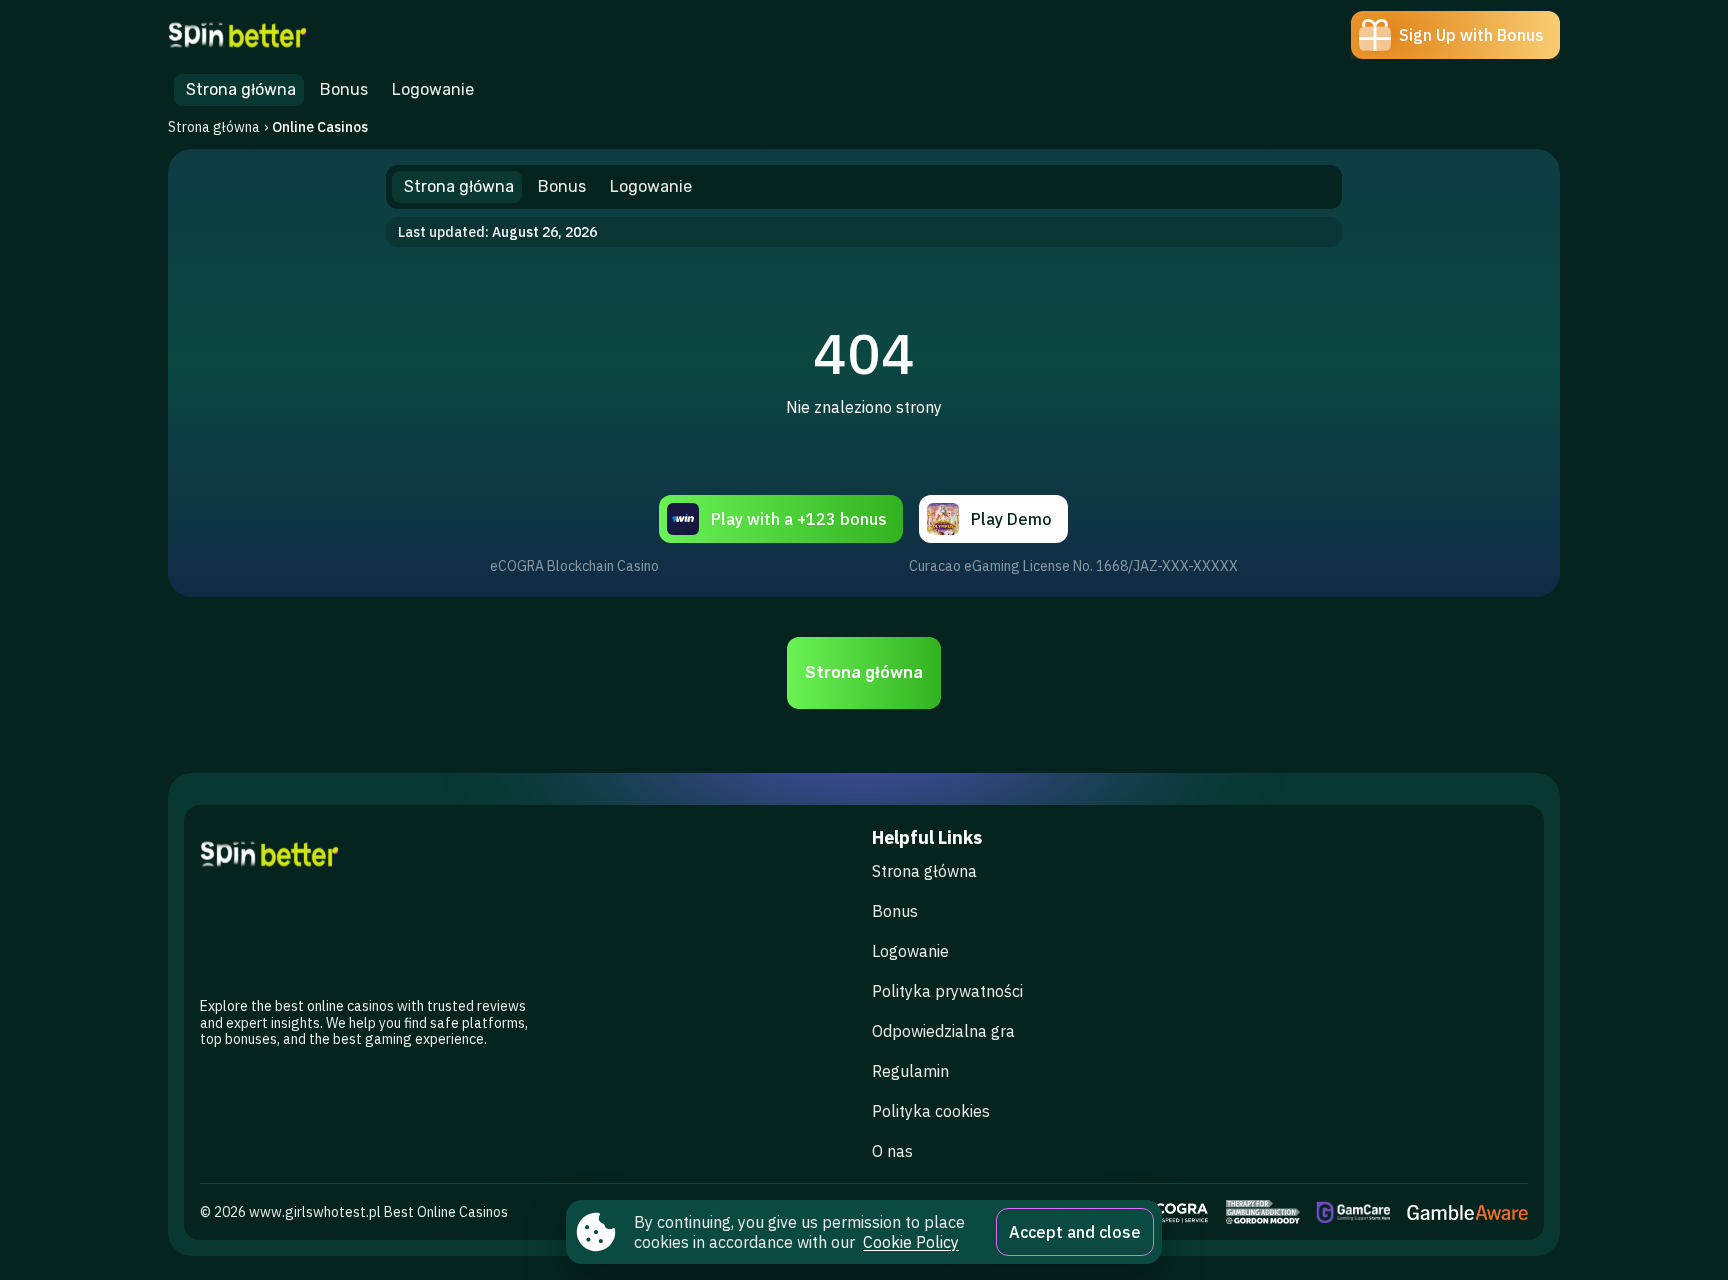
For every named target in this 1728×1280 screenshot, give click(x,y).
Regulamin (910, 1071)
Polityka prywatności (947, 991)
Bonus (895, 911)
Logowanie (910, 951)
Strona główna (214, 127)
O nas (892, 1151)
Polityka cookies (931, 1111)
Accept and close (1075, 1232)
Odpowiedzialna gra (943, 1031)
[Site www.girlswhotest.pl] (237, 35)
